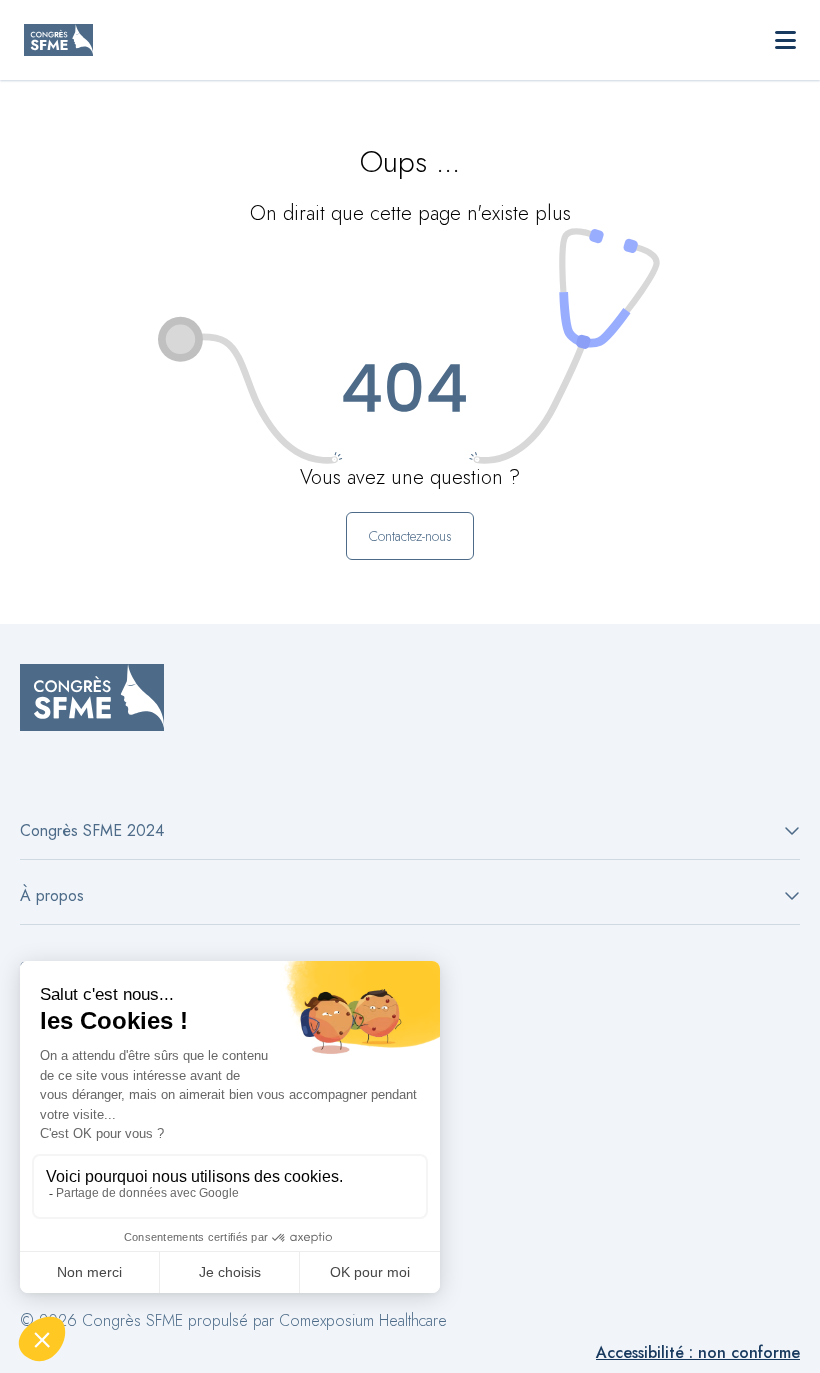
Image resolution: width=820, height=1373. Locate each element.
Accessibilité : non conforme (698, 1352)
